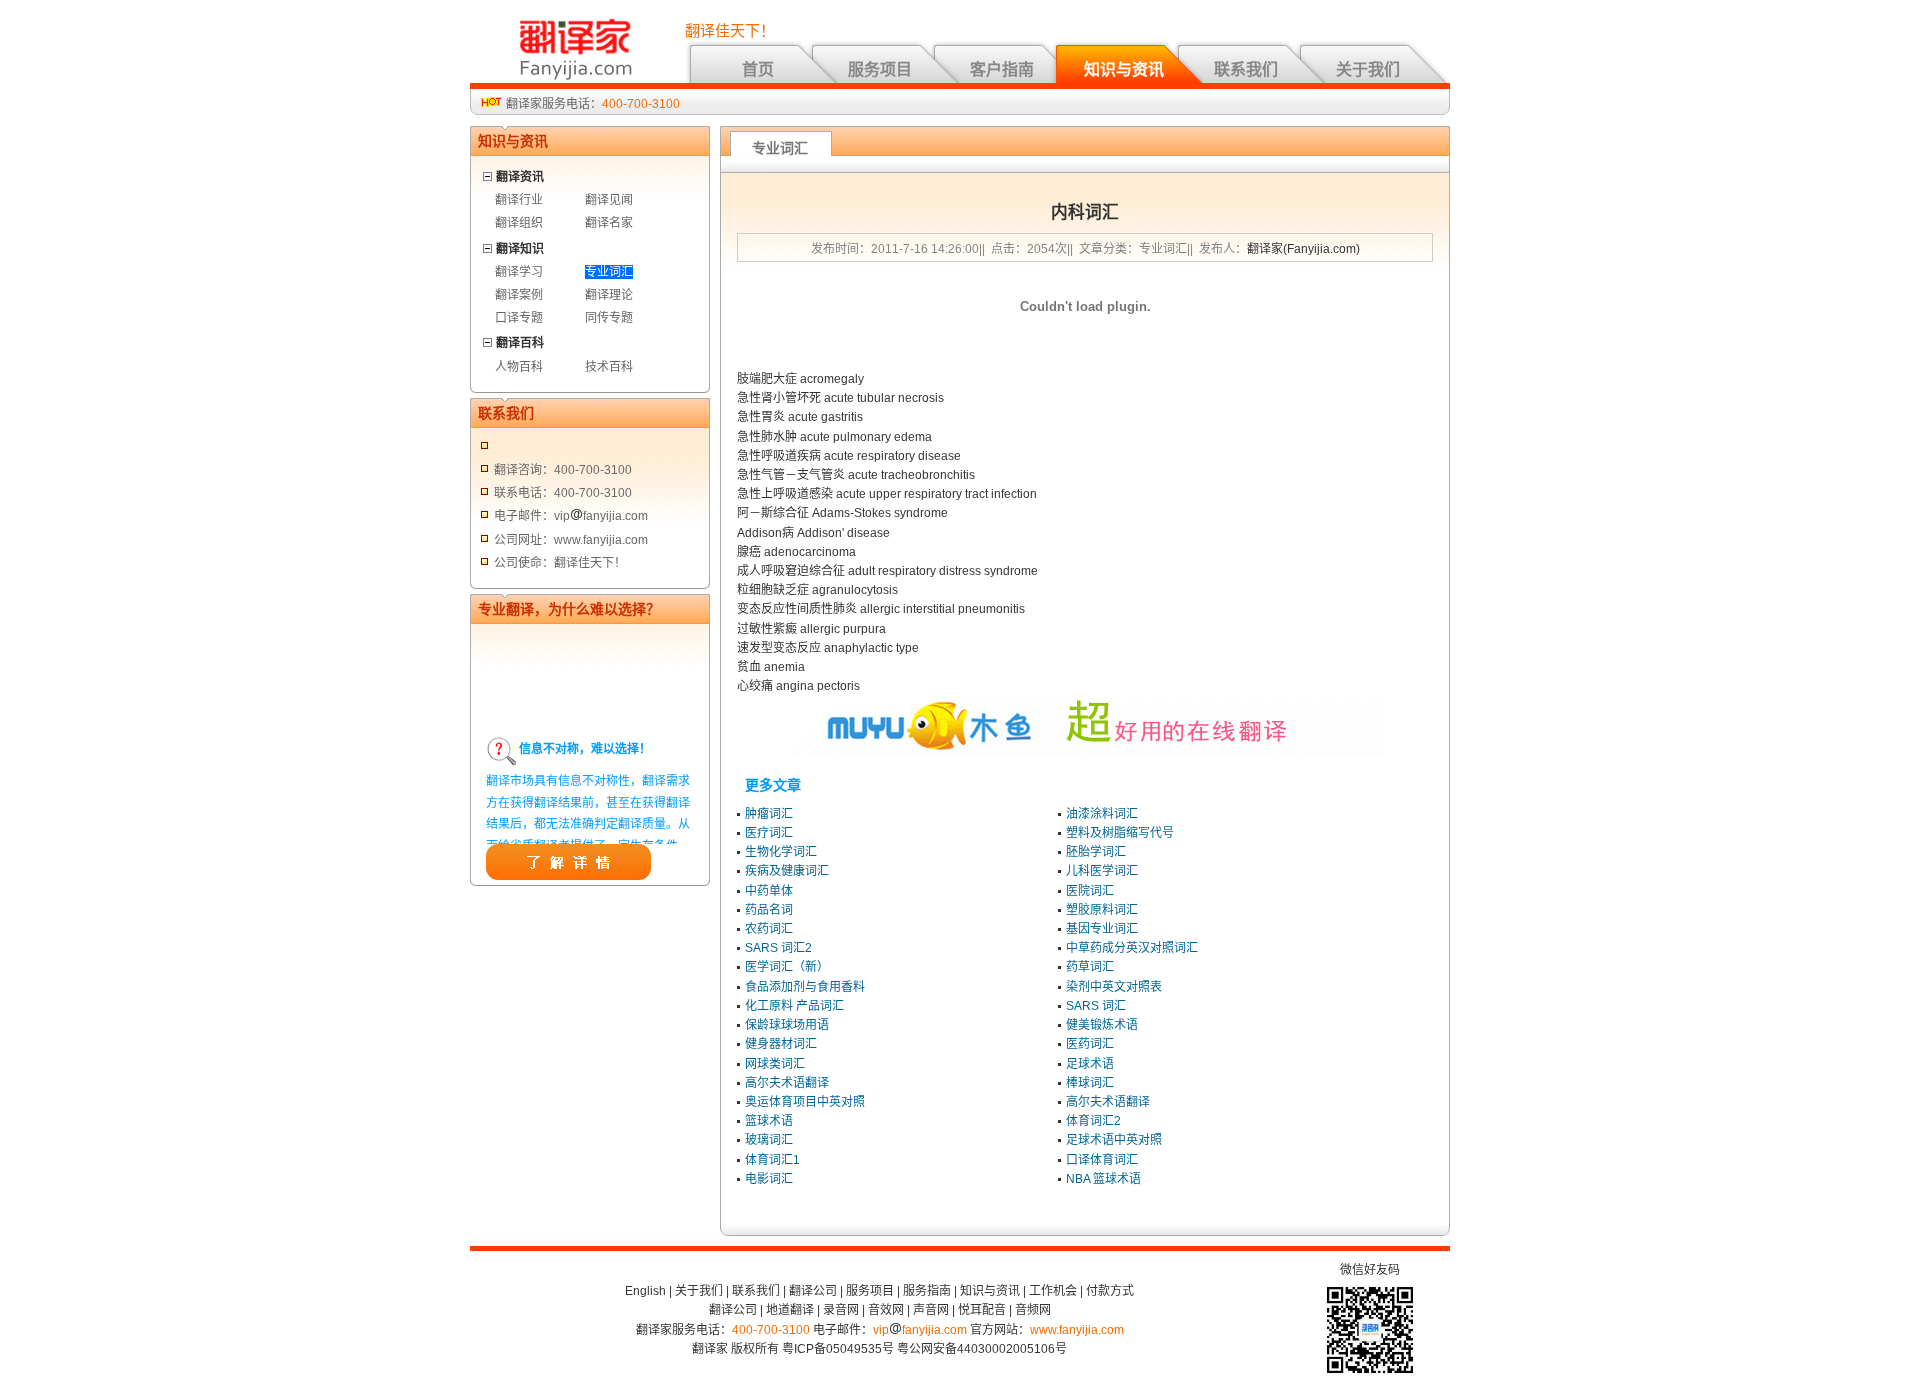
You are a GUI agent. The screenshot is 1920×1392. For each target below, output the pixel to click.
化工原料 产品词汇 (794, 1006)
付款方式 (1110, 1291)
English (645, 1291)
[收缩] (488, 173)
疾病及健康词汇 (787, 871)
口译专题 (519, 318)
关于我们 (1368, 69)
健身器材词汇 (781, 1044)
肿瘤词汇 (769, 814)
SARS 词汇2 (778, 948)
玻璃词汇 (769, 1140)
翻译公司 (813, 1291)
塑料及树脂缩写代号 (1120, 833)
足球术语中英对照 (1114, 1140)
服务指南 (927, 1291)
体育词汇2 (1093, 1121)
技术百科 (609, 367)
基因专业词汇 (1102, 929)
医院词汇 (1090, 891)
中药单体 (769, 891)
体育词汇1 (772, 1160)
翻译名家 (609, 223)
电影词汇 (769, 1179)
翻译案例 (519, 295)
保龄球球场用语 (787, 1025)
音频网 (1033, 1310)
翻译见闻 (609, 200)
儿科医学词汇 (1102, 871)
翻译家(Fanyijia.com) (1303, 249)
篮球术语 (769, 1121)
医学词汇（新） (787, 967)
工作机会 (1053, 1291)
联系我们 (1246, 69)
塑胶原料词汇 (1102, 910)
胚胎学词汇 (1096, 852)
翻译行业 (519, 200)
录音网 (841, 1310)
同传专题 (609, 318)
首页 (758, 69)
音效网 (886, 1310)
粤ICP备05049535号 (838, 1349)
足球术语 (1090, 1064)
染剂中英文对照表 (1114, 987)
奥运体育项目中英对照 (805, 1102)
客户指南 (1002, 69)
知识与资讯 (1124, 69)
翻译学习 (519, 272)
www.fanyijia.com (1077, 1330)
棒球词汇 (1090, 1083)
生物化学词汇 (781, 852)
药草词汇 (1090, 967)
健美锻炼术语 (1102, 1025)
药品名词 (769, 910)
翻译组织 (519, 223)
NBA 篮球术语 (1103, 1179)
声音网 (931, 1310)
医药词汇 (1090, 1044)
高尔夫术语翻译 (787, 1083)
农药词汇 (769, 929)
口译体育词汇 (1102, 1160)
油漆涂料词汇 (1102, 814)
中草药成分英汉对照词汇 (1132, 948)
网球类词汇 (775, 1064)
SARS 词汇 (1096, 1006)
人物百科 (519, 367)
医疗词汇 (769, 833)
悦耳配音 (982, 1310)
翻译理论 (609, 295)
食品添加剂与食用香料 (805, 987)
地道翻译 (790, 1310)
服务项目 (880, 69)
